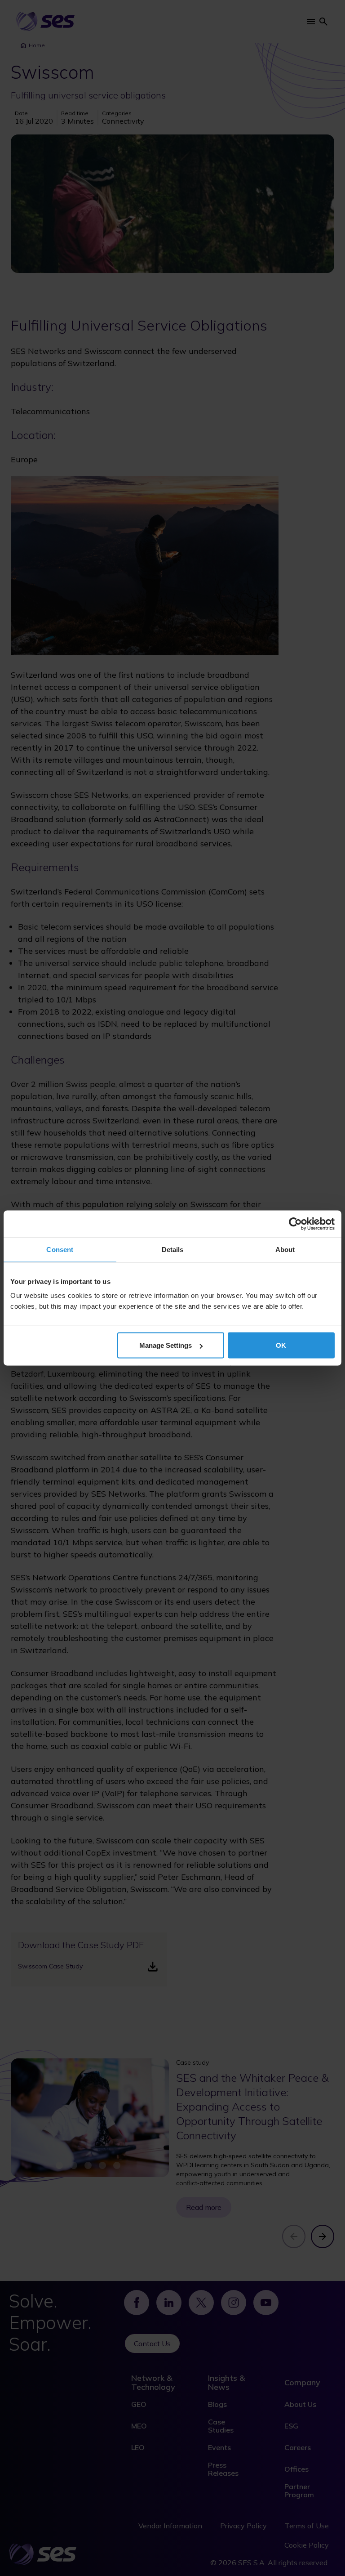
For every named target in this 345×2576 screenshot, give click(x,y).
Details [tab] (173, 1250)
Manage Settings (166, 1345)
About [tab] (285, 1250)
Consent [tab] (60, 1250)
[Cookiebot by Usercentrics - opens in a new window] (295, 1224)
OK (281, 1345)
